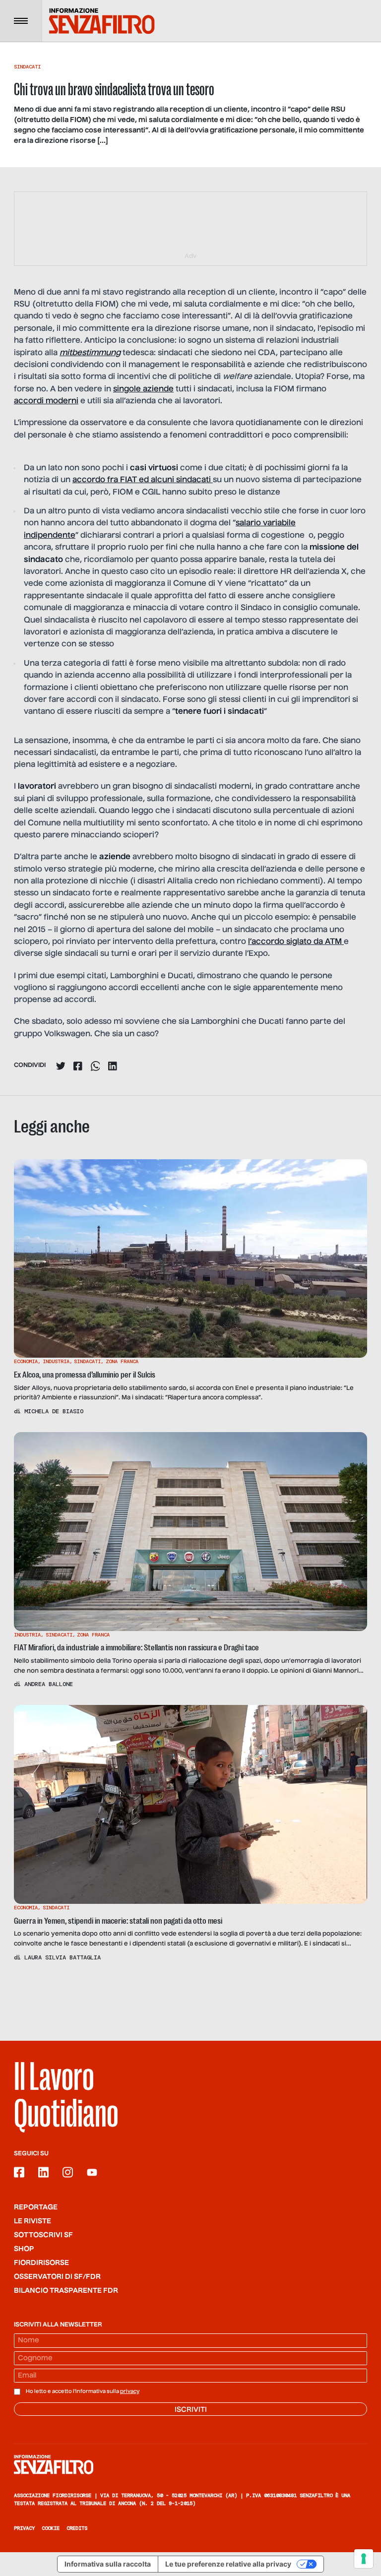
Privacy (24, 2528)
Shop (24, 2249)
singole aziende (143, 389)
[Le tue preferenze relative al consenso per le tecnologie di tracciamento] (364, 2559)
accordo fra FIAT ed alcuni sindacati (143, 480)
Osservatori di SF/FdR (57, 2277)
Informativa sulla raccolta (108, 2564)
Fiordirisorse (41, 2263)
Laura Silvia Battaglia (63, 1957)
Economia (26, 1361)
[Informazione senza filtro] (190, 2464)
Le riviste (32, 2221)
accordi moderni (46, 401)
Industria (56, 1361)
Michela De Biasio (54, 1411)
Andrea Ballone (49, 1684)
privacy (130, 2391)
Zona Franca (122, 1361)
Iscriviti (191, 2410)
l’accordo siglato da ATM (296, 942)
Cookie (51, 2528)
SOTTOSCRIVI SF (43, 2235)
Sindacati (27, 67)
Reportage (36, 2207)
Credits (77, 2528)
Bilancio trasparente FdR (66, 2291)
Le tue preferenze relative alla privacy (228, 2564)
